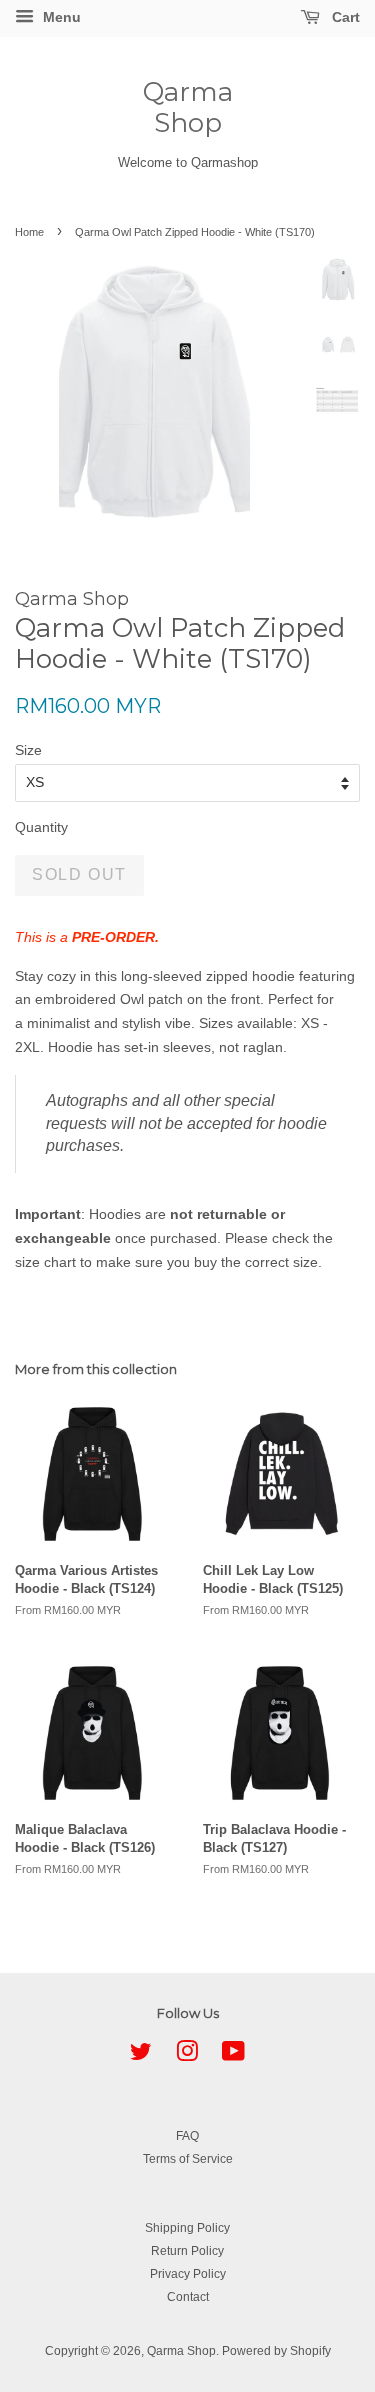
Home (29, 232)
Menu (60, 17)
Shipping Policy (187, 2228)
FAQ (187, 2136)
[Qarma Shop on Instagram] (187, 2056)
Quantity (41, 827)
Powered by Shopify (276, 2351)
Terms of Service (188, 2159)
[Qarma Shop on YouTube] (233, 2056)
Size (28, 750)
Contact (188, 2297)
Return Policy (187, 2251)
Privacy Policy (188, 2274)
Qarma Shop (188, 108)
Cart (344, 17)
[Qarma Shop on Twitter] (141, 2056)
